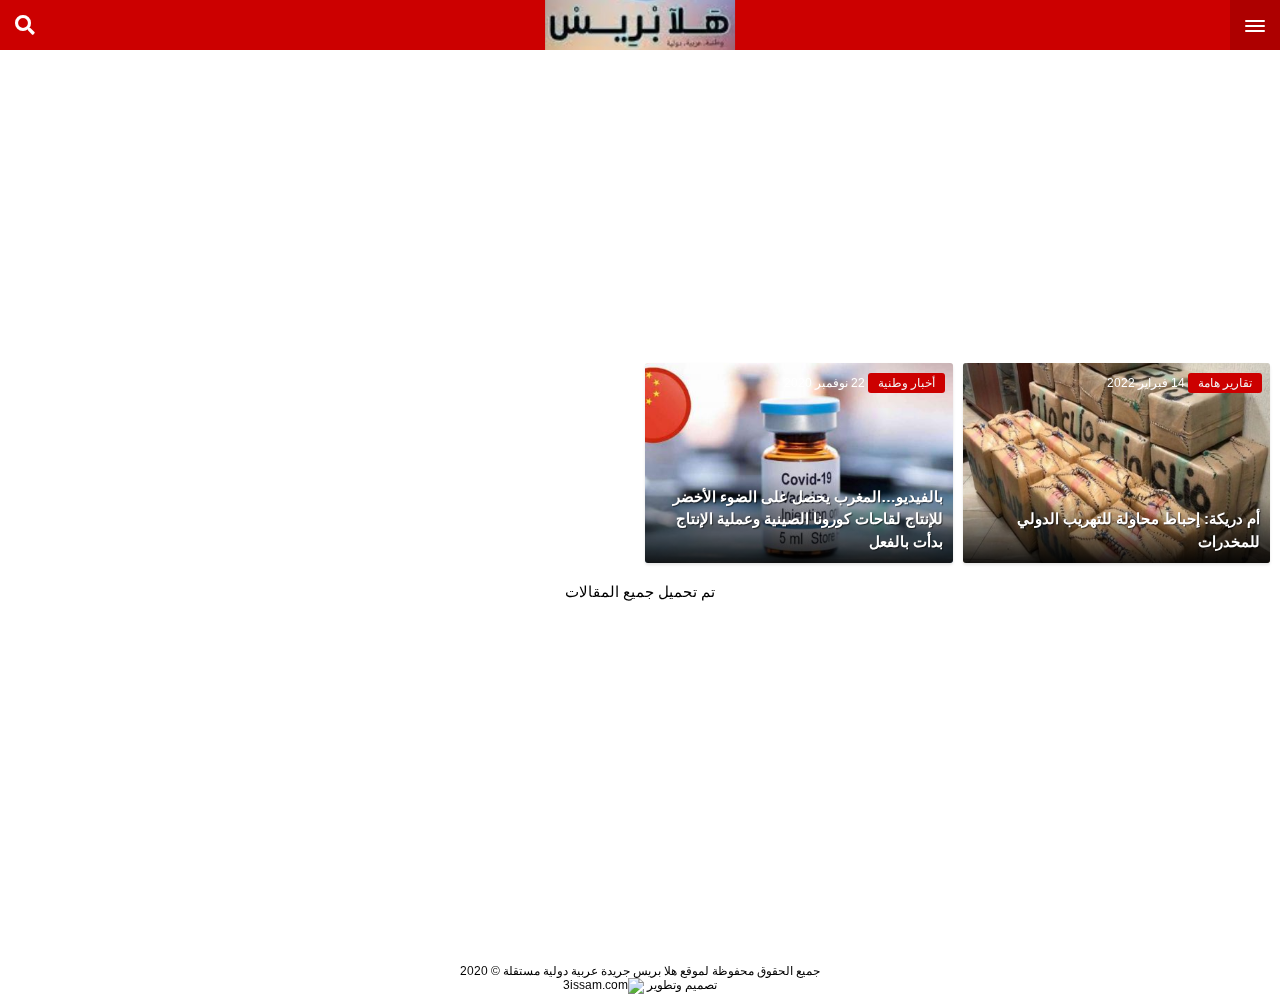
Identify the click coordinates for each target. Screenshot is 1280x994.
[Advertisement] (1130, 200)
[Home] (640, 25)
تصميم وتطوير (680, 985)
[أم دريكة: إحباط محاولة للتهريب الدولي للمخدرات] (1117, 463)
